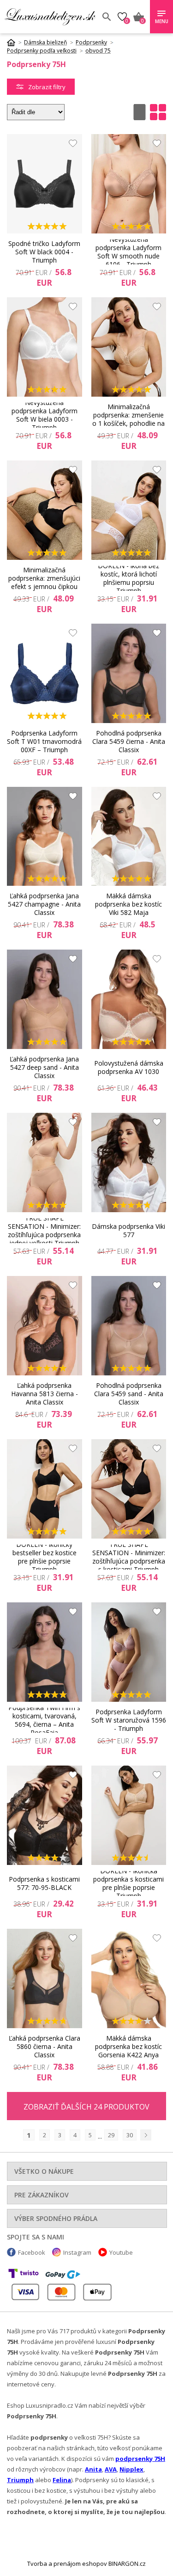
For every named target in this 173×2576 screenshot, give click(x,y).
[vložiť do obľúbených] (71, 146)
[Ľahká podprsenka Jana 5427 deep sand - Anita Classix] (45, 999)
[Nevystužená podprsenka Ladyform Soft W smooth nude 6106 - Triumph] (129, 184)
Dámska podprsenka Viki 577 (128, 1230)
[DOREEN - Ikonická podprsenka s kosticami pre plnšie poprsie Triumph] (129, 1815)
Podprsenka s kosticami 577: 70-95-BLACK (44, 1883)
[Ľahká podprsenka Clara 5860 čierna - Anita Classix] (45, 1978)
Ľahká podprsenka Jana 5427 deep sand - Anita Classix (44, 1067)
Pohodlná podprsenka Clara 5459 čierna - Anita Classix (129, 742)
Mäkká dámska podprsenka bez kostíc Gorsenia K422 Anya (128, 2047)
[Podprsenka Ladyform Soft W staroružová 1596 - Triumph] (129, 1652)
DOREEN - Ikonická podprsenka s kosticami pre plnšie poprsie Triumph (128, 1883)
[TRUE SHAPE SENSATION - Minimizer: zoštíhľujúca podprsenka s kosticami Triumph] (129, 1489)
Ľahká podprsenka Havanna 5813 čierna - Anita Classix (45, 1394)
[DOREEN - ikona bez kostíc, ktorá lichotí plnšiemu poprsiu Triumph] (129, 510)
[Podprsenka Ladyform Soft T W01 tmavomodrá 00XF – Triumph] (45, 673)
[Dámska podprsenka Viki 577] (129, 1162)
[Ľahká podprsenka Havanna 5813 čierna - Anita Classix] (45, 1326)
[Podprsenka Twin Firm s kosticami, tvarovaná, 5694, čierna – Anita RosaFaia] (45, 1652)
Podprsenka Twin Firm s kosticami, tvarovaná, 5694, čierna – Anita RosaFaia (44, 1720)
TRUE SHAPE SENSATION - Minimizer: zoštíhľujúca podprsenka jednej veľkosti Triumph (44, 1231)
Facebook (32, 2252)
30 (130, 2135)
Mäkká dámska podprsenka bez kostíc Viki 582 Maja (128, 904)
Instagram (77, 2252)
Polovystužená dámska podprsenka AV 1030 (129, 1067)
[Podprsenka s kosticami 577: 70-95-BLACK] (45, 1815)
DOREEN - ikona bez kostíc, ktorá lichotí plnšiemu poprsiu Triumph (128, 578)
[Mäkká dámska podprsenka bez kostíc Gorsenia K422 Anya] (129, 1978)
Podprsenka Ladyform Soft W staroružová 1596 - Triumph (129, 1720)
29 (111, 2135)
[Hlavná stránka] (14, 43)
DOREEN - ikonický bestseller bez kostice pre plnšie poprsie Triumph (45, 1557)
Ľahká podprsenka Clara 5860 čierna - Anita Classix (45, 2047)
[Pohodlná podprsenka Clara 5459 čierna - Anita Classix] (129, 673)
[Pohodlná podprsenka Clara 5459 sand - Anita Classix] (129, 1326)
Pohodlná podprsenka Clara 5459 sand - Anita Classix (129, 1394)
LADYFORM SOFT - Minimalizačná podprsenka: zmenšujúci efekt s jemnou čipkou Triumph (44, 578)
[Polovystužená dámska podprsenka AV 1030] (129, 999)
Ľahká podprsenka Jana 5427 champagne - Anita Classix (44, 904)
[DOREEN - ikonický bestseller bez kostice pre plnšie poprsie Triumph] (45, 1489)
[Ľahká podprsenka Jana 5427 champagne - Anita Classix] (45, 837)
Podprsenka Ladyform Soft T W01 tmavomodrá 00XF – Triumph (44, 742)
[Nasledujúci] (146, 2135)
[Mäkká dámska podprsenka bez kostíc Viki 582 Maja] (129, 837)
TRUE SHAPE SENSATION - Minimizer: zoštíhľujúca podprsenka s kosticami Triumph (129, 1557)
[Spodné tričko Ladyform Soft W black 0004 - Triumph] (45, 184)
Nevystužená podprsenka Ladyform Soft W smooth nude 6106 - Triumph (128, 252)
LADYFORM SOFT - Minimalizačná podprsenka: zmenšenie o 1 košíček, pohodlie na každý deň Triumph (128, 415)
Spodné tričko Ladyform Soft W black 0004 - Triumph (44, 252)
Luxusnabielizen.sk (50, 17)
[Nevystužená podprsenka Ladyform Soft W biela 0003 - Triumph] (45, 347)
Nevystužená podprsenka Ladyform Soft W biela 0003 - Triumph (45, 415)
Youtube (121, 2252)
